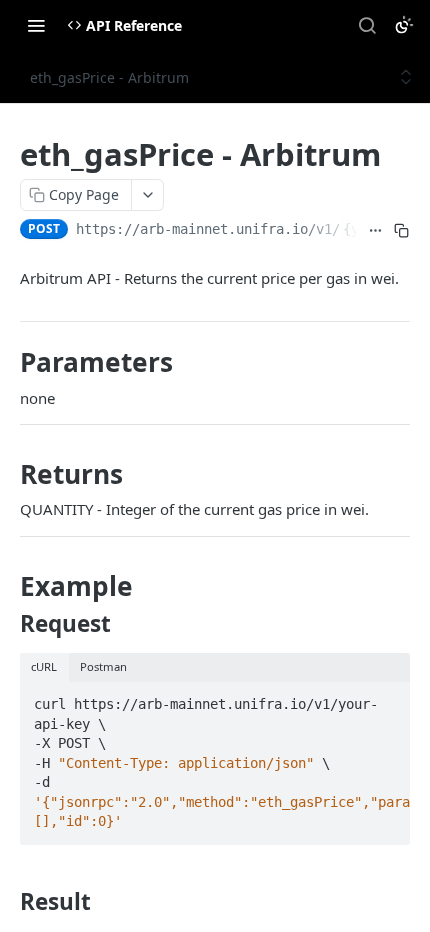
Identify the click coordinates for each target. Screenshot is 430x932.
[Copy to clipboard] (401, 231)
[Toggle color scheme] (404, 25)
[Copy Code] (386, 698)
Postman (103, 666)
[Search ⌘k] (367, 25)
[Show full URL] (375, 231)
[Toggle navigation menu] (36, 25)
